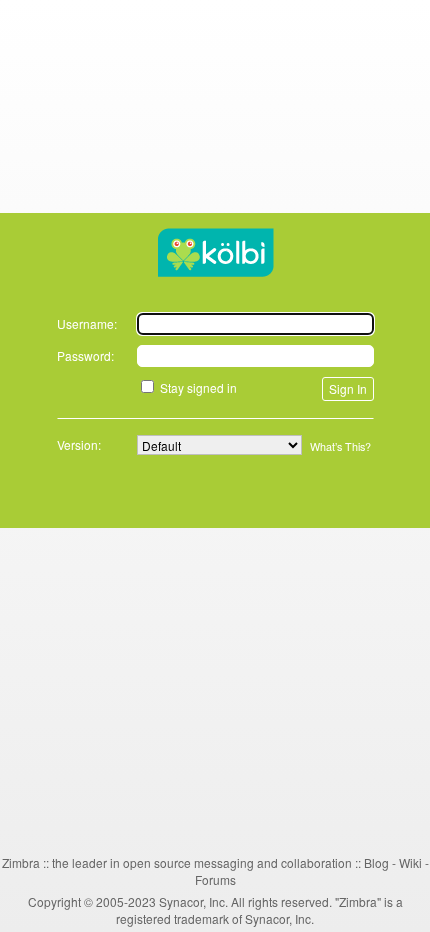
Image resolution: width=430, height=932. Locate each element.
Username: (87, 323)
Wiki (410, 862)
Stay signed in (198, 387)
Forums (215, 879)
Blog (376, 862)
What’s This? (340, 446)
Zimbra (21, 862)
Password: (85, 355)
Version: (79, 444)
